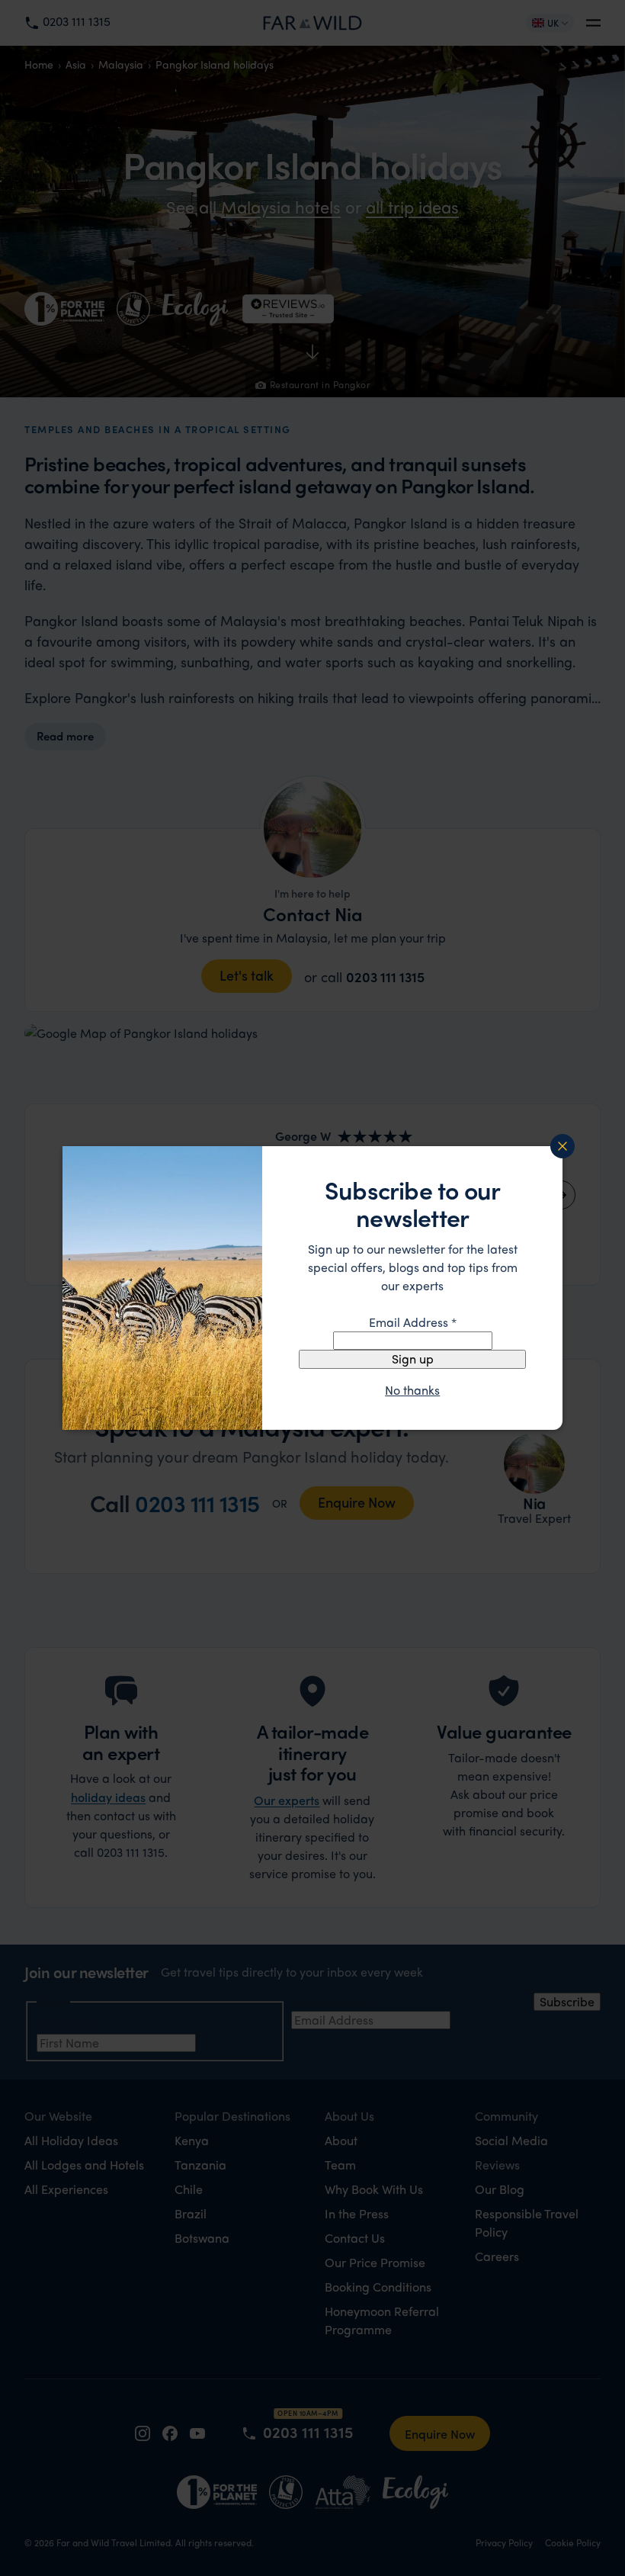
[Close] (562, 1146)
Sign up (413, 1359)
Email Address (413, 1322)
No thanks (412, 1390)
